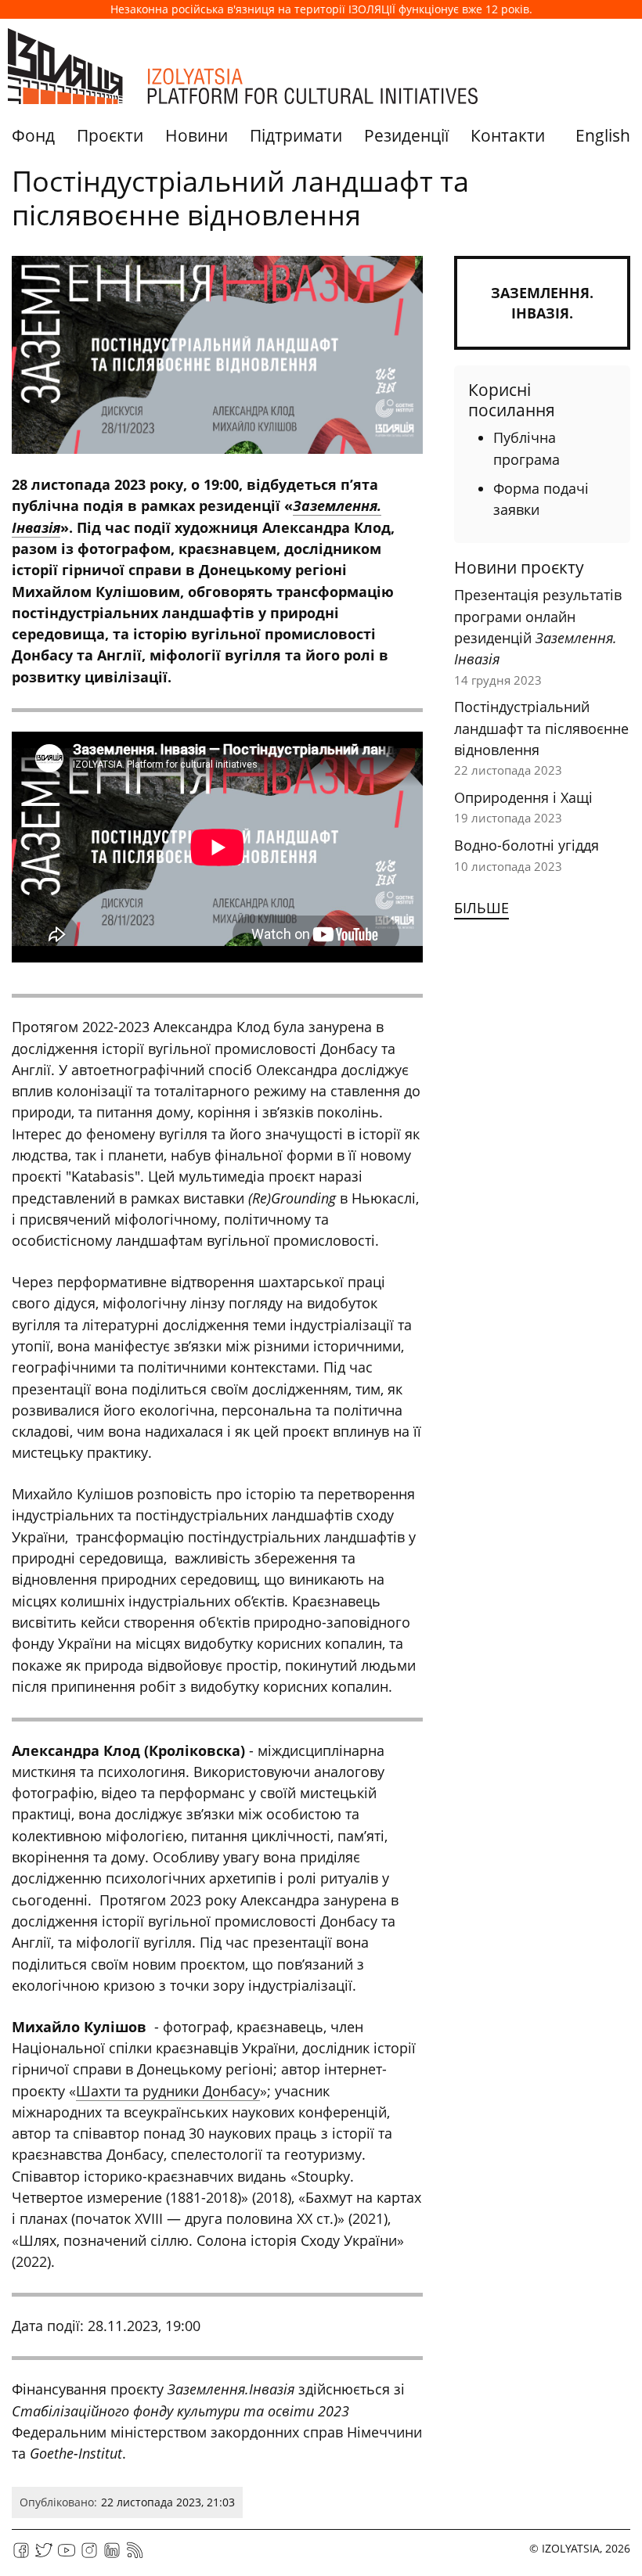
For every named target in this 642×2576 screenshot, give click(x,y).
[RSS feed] (135, 2555)
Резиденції (406, 135)
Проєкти (110, 135)
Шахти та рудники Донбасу (168, 2091)
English (603, 135)
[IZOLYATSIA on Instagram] (89, 2555)
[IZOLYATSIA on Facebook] (21, 2555)
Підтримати (296, 135)
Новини (197, 135)
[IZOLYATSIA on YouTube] (67, 2555)
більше (481, 908)
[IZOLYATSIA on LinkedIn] (112, 2555)
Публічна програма (527, 448)
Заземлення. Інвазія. (542, 303)
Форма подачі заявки (541, 499)
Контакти (508, 135)
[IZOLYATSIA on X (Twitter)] (44, 2555)
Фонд (33, 135)
